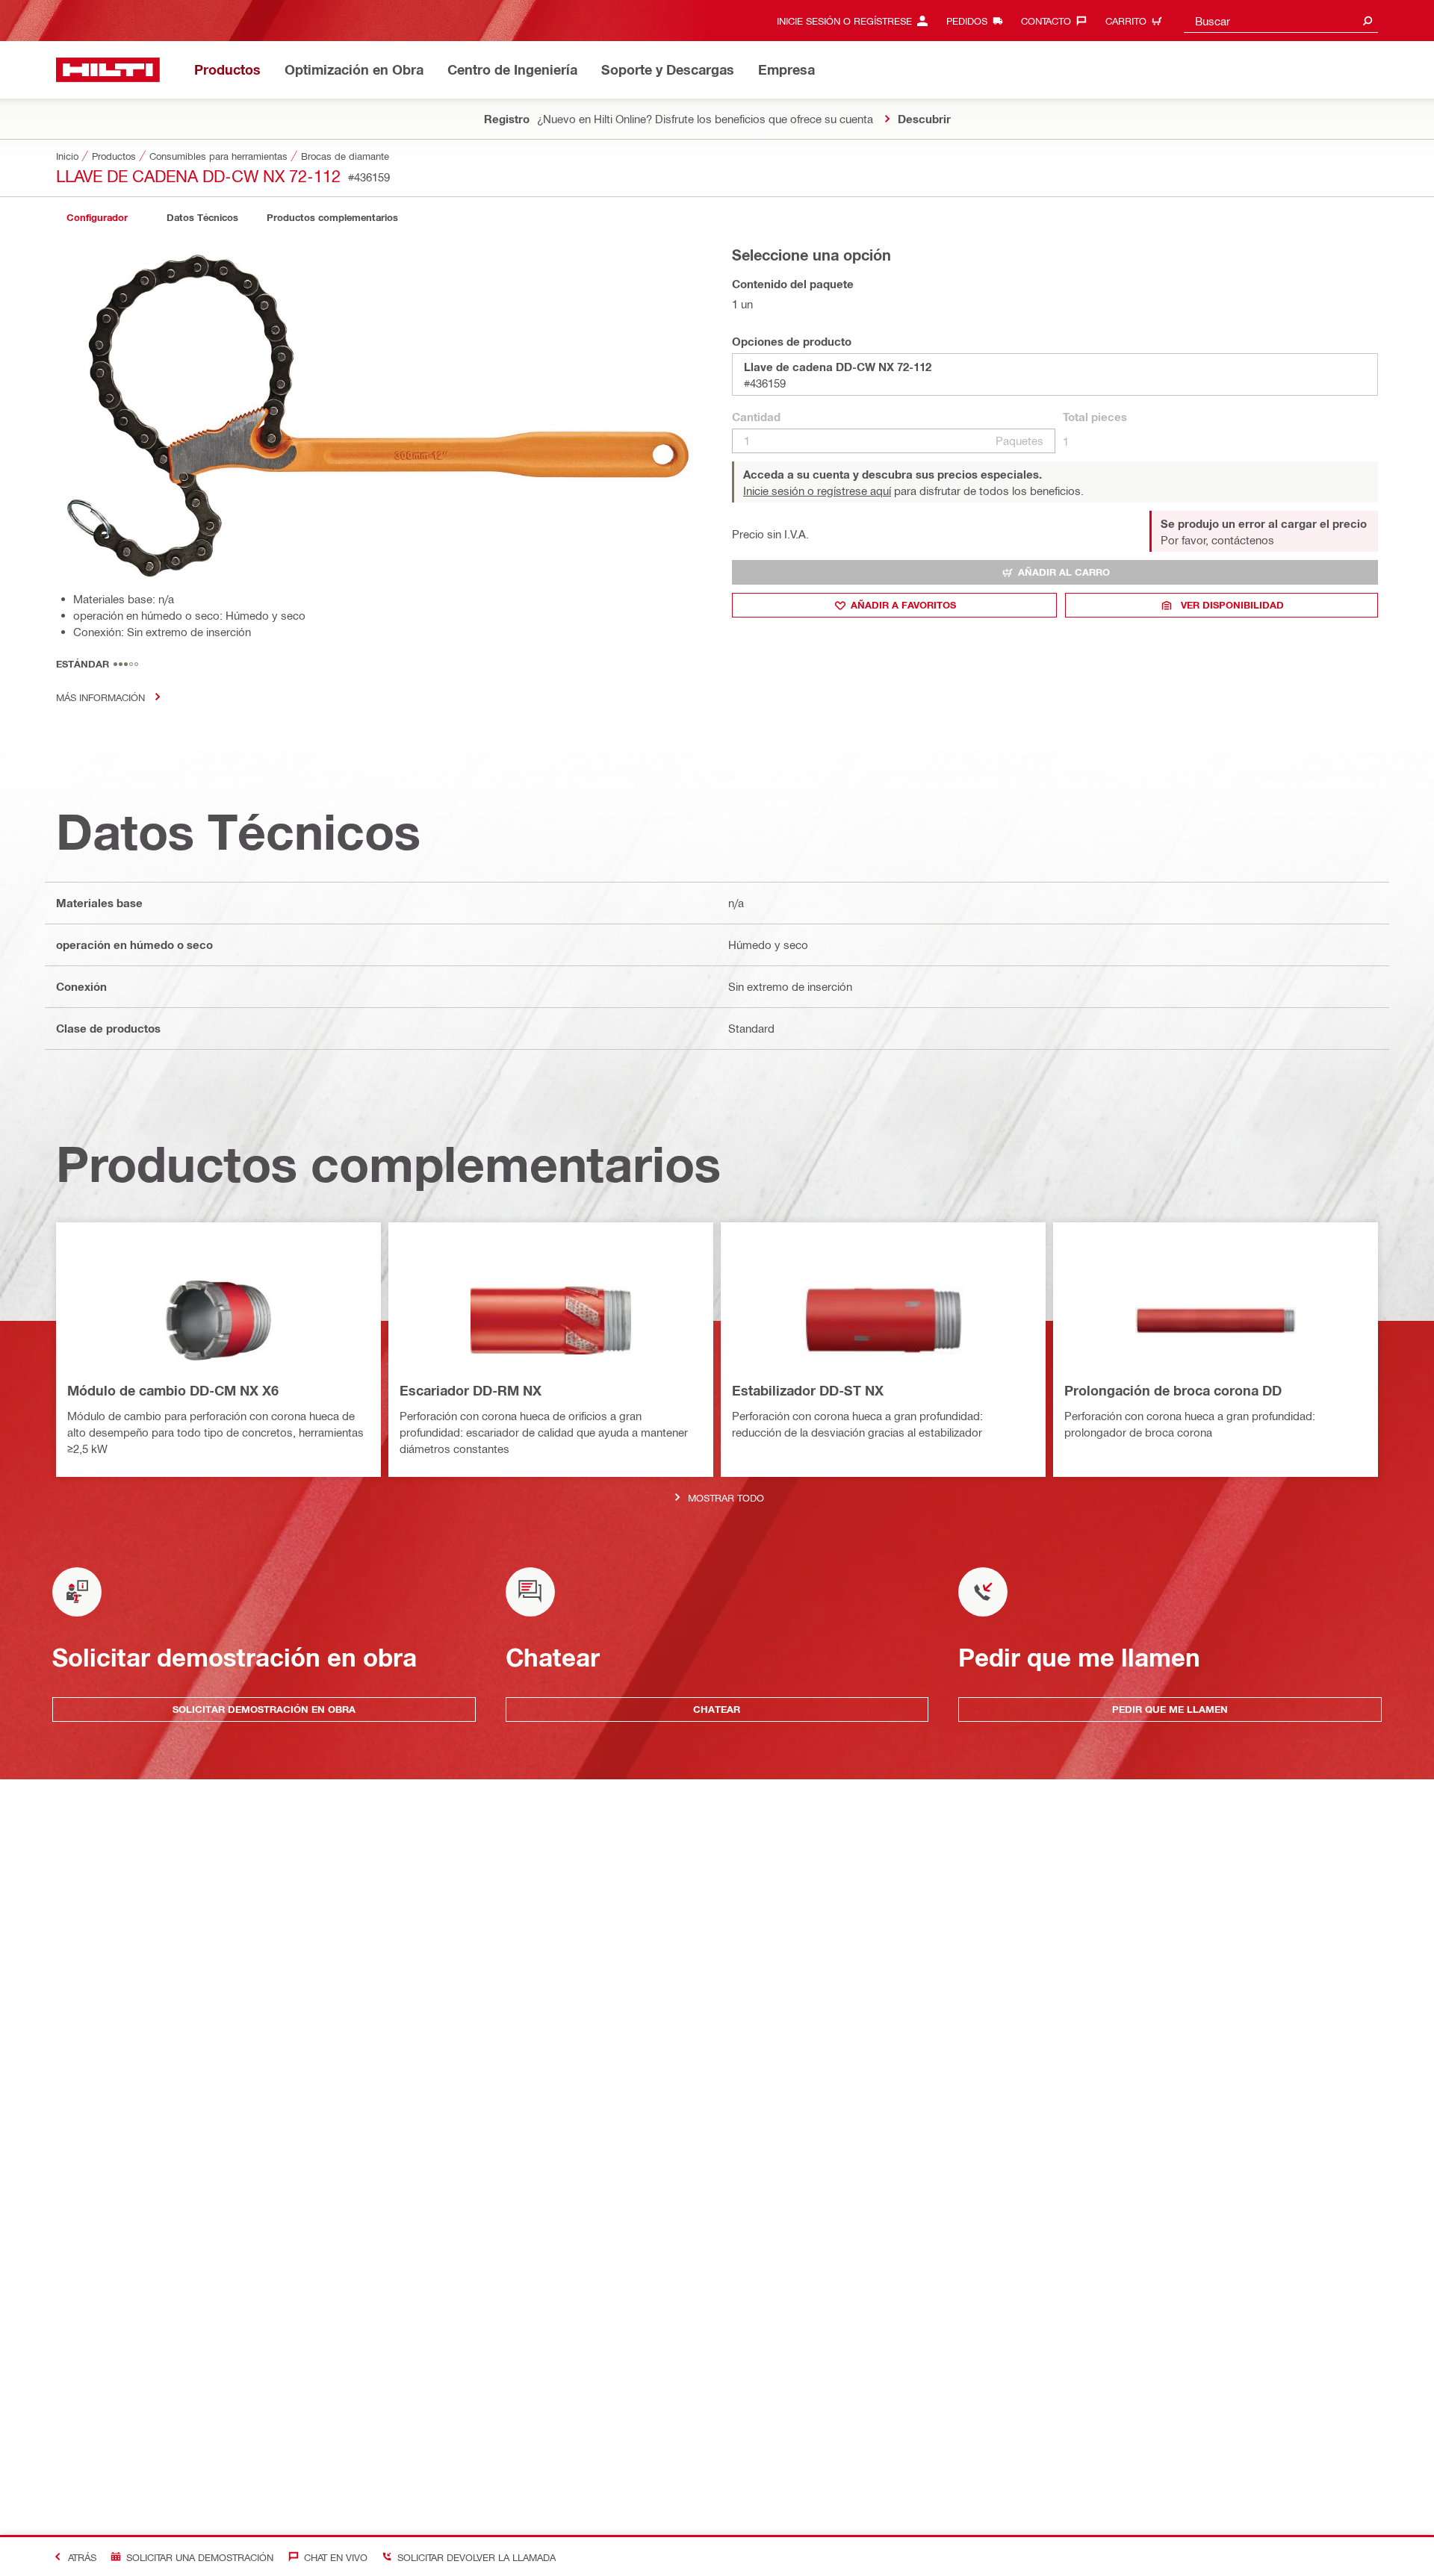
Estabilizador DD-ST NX (808, 1390)
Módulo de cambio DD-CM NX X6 (173, 1390)
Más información (100, 697)
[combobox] (1281, 21)
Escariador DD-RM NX (471, 1390)
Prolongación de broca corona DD (1173, 1390)
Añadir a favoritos (903, 605)
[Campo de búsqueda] (1368, 21)
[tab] (97, 218)
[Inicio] (108, 70)
